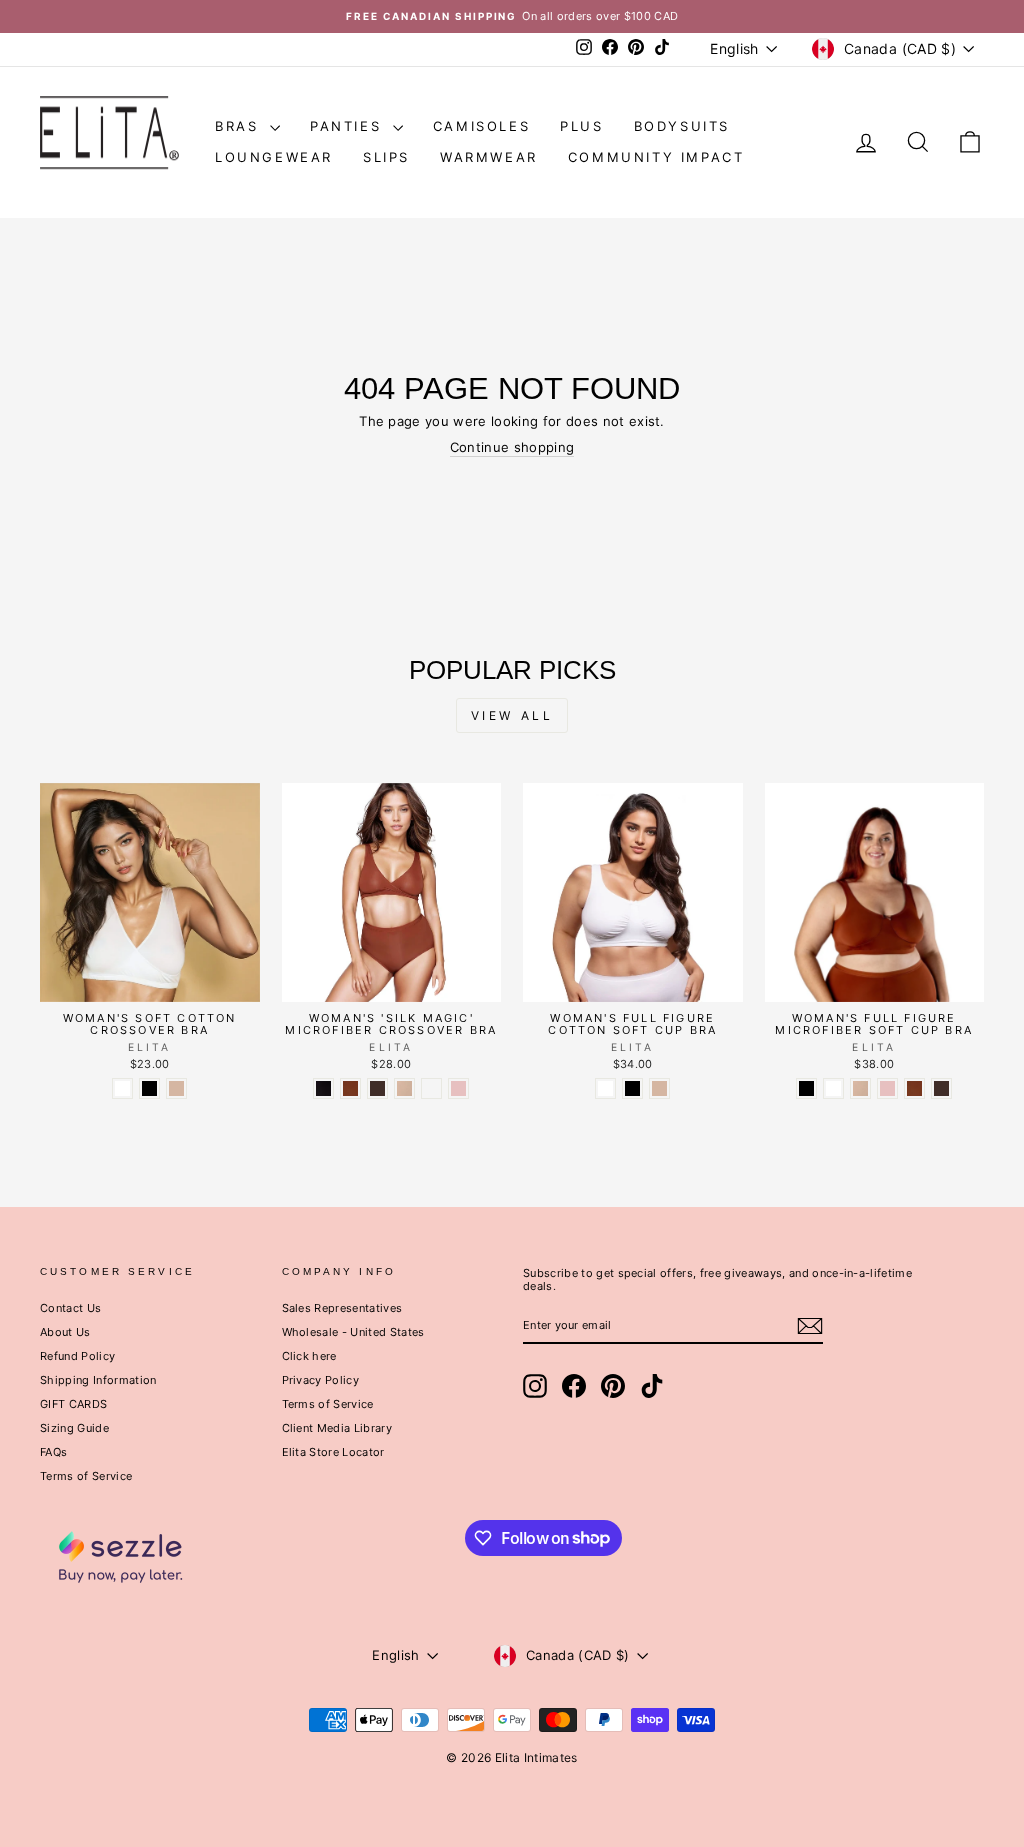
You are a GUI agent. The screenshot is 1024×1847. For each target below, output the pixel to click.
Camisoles (481, 126)
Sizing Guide (74, 1428)
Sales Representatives (342, 1308)
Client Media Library (337, 1428)
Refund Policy (77, 1356)
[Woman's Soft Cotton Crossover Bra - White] (122, 1088)
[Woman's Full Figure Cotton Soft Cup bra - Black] (632, 1088)
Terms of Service (86, 1476)
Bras (240, 126)
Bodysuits (682, 126)
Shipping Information (98, 1380)
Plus (581, 126)
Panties (349, 126)
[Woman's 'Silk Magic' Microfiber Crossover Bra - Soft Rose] (458, 1088)
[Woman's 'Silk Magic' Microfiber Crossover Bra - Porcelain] (431, 1088)
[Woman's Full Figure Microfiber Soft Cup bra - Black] (806, 1088)
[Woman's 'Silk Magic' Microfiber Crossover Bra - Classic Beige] (404, 1088)
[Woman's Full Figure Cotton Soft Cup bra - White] (605, 1088)
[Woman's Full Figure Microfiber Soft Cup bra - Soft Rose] (887, 1088)
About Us (65, 1332)
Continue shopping (512, 447)
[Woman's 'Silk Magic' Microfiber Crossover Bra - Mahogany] (350, 1088)
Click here (309, 1356)
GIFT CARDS (73, 1404)
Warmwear (489, 157)
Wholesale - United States (353, 1332)
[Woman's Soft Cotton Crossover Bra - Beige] (176, 1088)
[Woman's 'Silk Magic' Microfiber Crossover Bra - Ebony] (323, 1088)
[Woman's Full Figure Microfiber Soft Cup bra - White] (833, 1088)
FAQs (53, 1452)
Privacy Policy (321, 1380)
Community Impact (656, 157)
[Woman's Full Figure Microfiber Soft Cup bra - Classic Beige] (860, 1088)
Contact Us (70, 1308)
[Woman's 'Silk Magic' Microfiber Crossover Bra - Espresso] (377, 1088)
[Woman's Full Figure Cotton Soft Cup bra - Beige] (659, 1088)
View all (512, 715)
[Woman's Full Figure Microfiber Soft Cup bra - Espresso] (941, 1088)
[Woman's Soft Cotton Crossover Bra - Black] (149, 1088)
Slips (386, 157)
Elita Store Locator (333, 1452)
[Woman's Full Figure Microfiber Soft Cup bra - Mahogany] (914, 1088)
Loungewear (274, 157)
